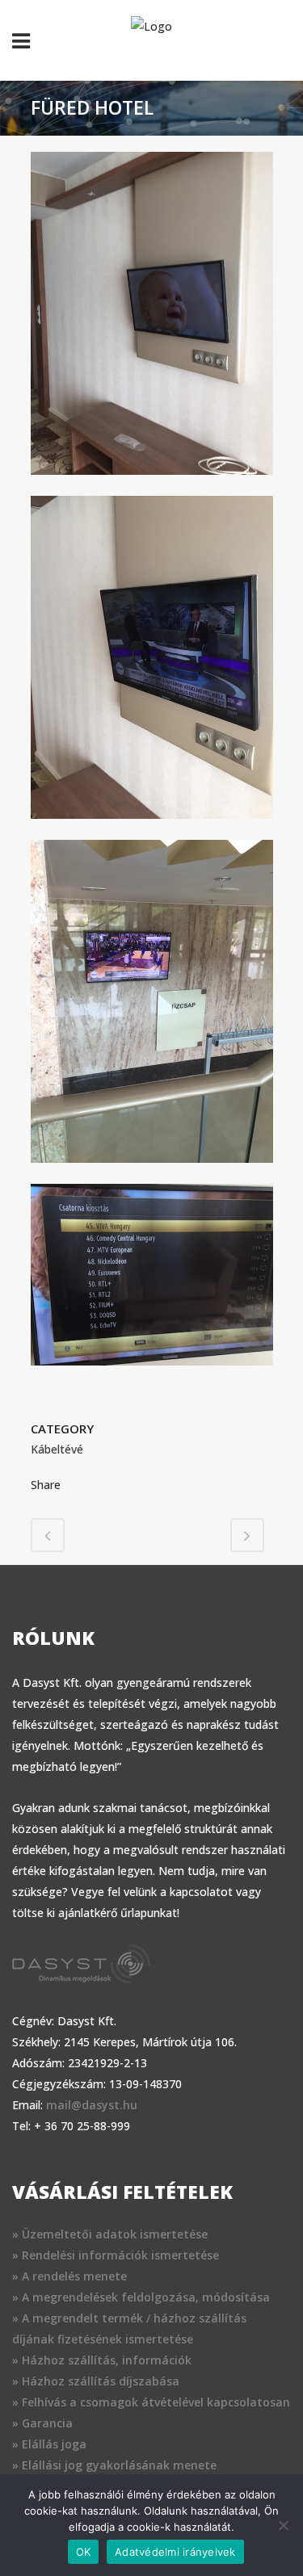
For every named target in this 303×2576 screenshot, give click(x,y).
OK (84, 2552)
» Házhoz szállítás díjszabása (96, 2381)
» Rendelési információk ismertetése (116, 2255)
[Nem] (283, 2525)
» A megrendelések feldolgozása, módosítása (141, 2297)
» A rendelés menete (69, 2276)
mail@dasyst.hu (92, 2105)
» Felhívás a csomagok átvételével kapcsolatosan (151, 2402)
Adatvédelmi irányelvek (175, 2552)
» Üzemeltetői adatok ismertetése (110, 2234)
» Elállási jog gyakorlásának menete (114, 2465)
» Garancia (42, 2423)
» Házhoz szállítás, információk (102, 2360)
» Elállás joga (49, 2444)
